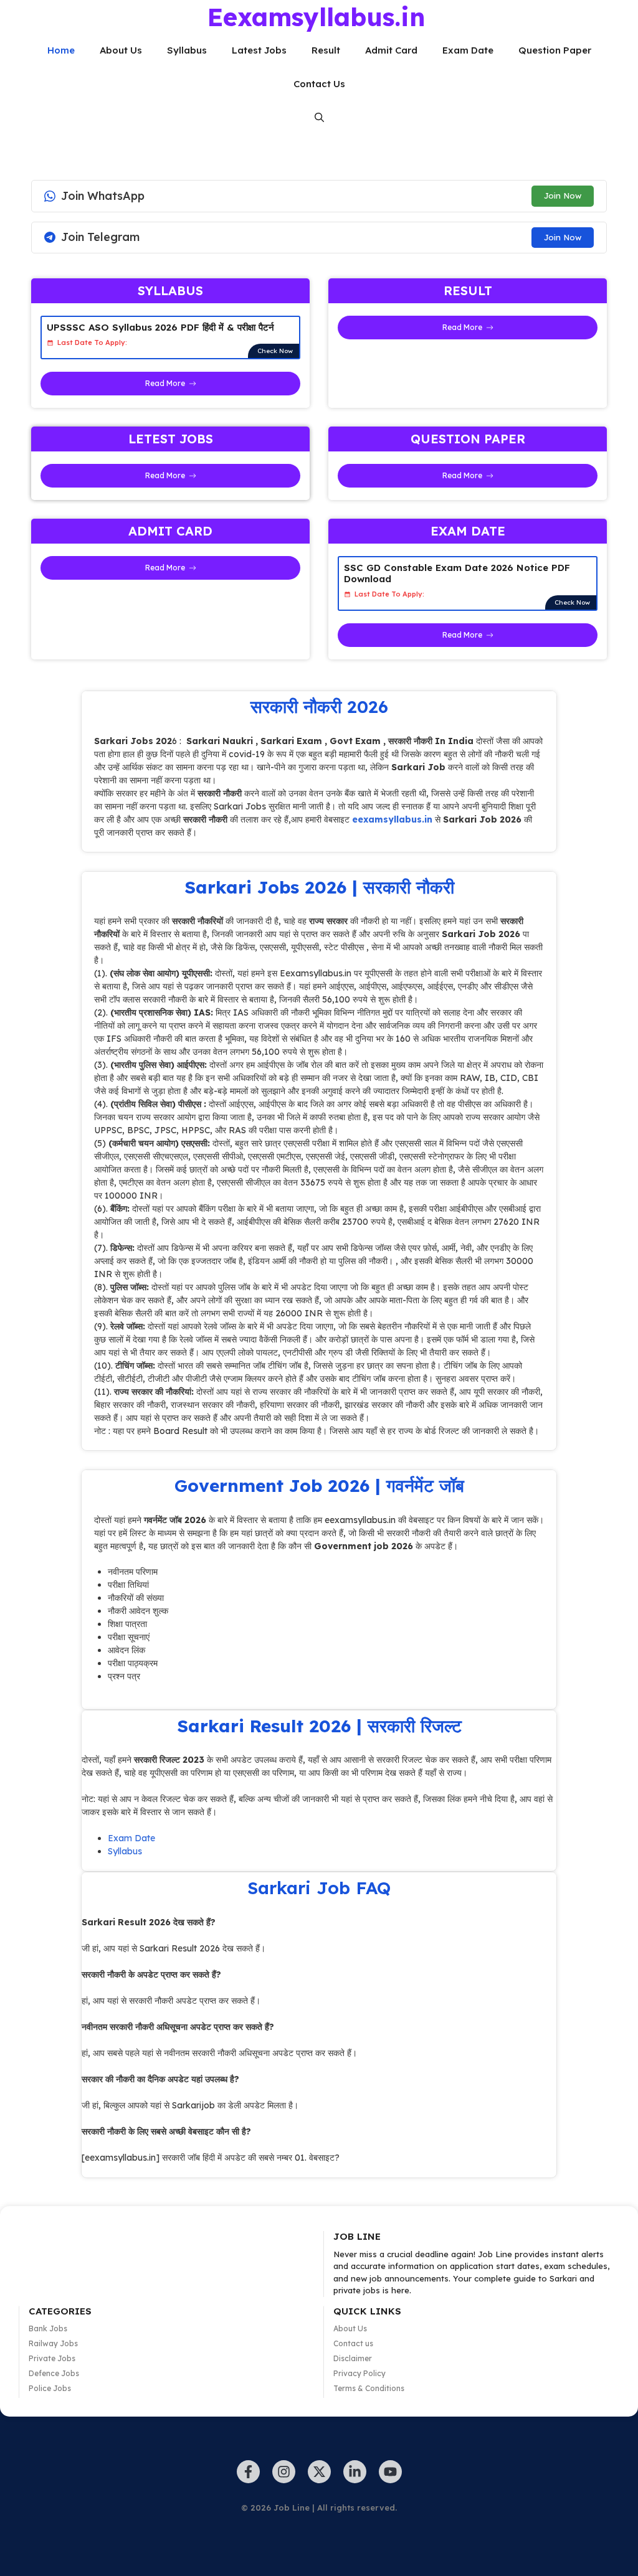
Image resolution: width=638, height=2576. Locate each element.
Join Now (563, 196)
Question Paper (555, 50)
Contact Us (319, 84)
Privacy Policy (359, 2373)
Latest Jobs (259, 50)
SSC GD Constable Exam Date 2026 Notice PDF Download (457, 573)
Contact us (353, 2343)
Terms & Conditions (369, 2388)
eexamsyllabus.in (392, 819)
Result (326, 50)
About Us (121, 50)
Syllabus (187, 50)
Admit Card (391, 50)
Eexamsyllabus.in (316, 17)
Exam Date (468, 50)
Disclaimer (353, 2358)
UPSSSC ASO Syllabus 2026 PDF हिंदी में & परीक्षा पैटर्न (160, 327)
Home (61, 50)
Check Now (275, 351)
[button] (319, 118)
